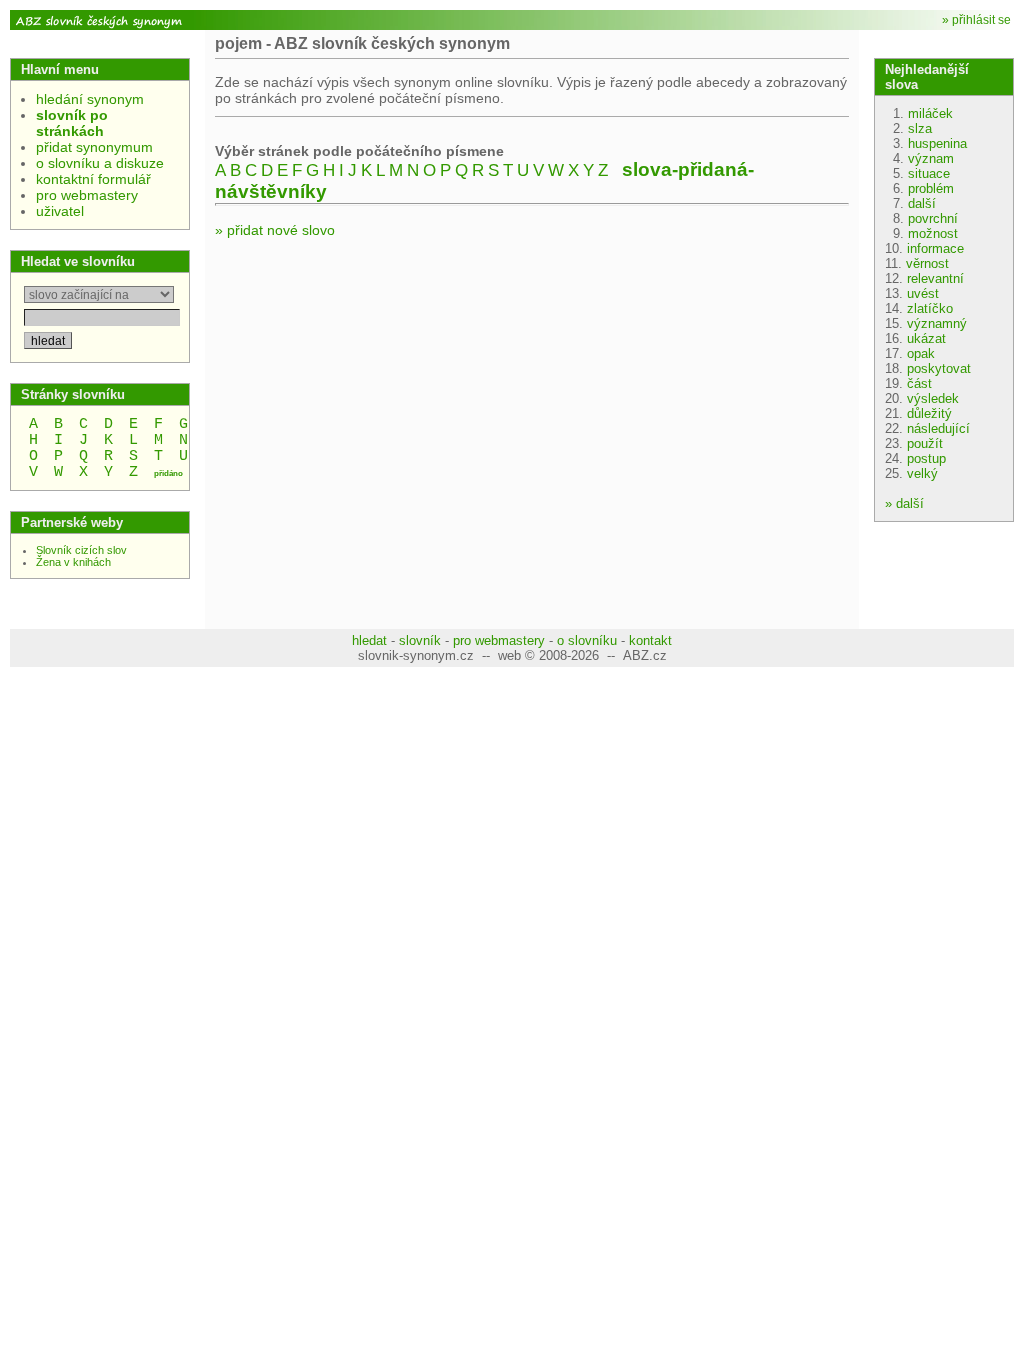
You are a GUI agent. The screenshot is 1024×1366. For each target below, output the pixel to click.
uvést (923, 293)
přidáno (168, 473)
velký (922, 473)
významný (937, 323)
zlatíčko (930, 308)
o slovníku (587, 640)
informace (935, 248)
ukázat (926, 338)
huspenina (937, 143)
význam (931, 158)
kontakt (650, 640)
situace (929, 173)
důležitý (929, 413)
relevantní (935, 278)
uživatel (60, 211)
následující (938, 428)
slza (920, 128)
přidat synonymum (94, 147)
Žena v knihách (73, 562)
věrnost (927, 263)
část (919, 383)
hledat (369, 640)
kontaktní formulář (93, 179)
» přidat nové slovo (275, 230)
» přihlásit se (976, 20)
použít (925, 443)
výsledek (933, 398)
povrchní (933, 218)
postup (926, 458)
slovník (420, 640)
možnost (933, 233)
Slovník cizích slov (81, 550)
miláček (930, 113)
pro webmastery (87, 195)
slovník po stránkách (72, 123)
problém (931, 188)
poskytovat (939, 368)
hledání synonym (90, 99)
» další (904, 503)
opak (921, 353)
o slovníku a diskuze (100, 163)
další (922, 203)
